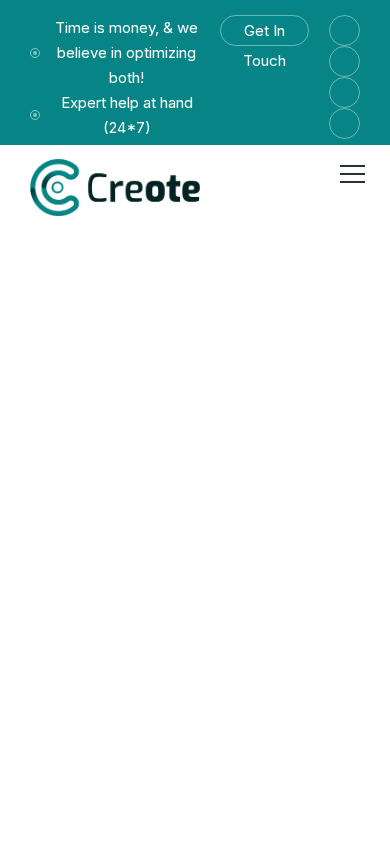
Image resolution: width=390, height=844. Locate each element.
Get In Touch (264, 33)
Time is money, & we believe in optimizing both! (126, 52)
